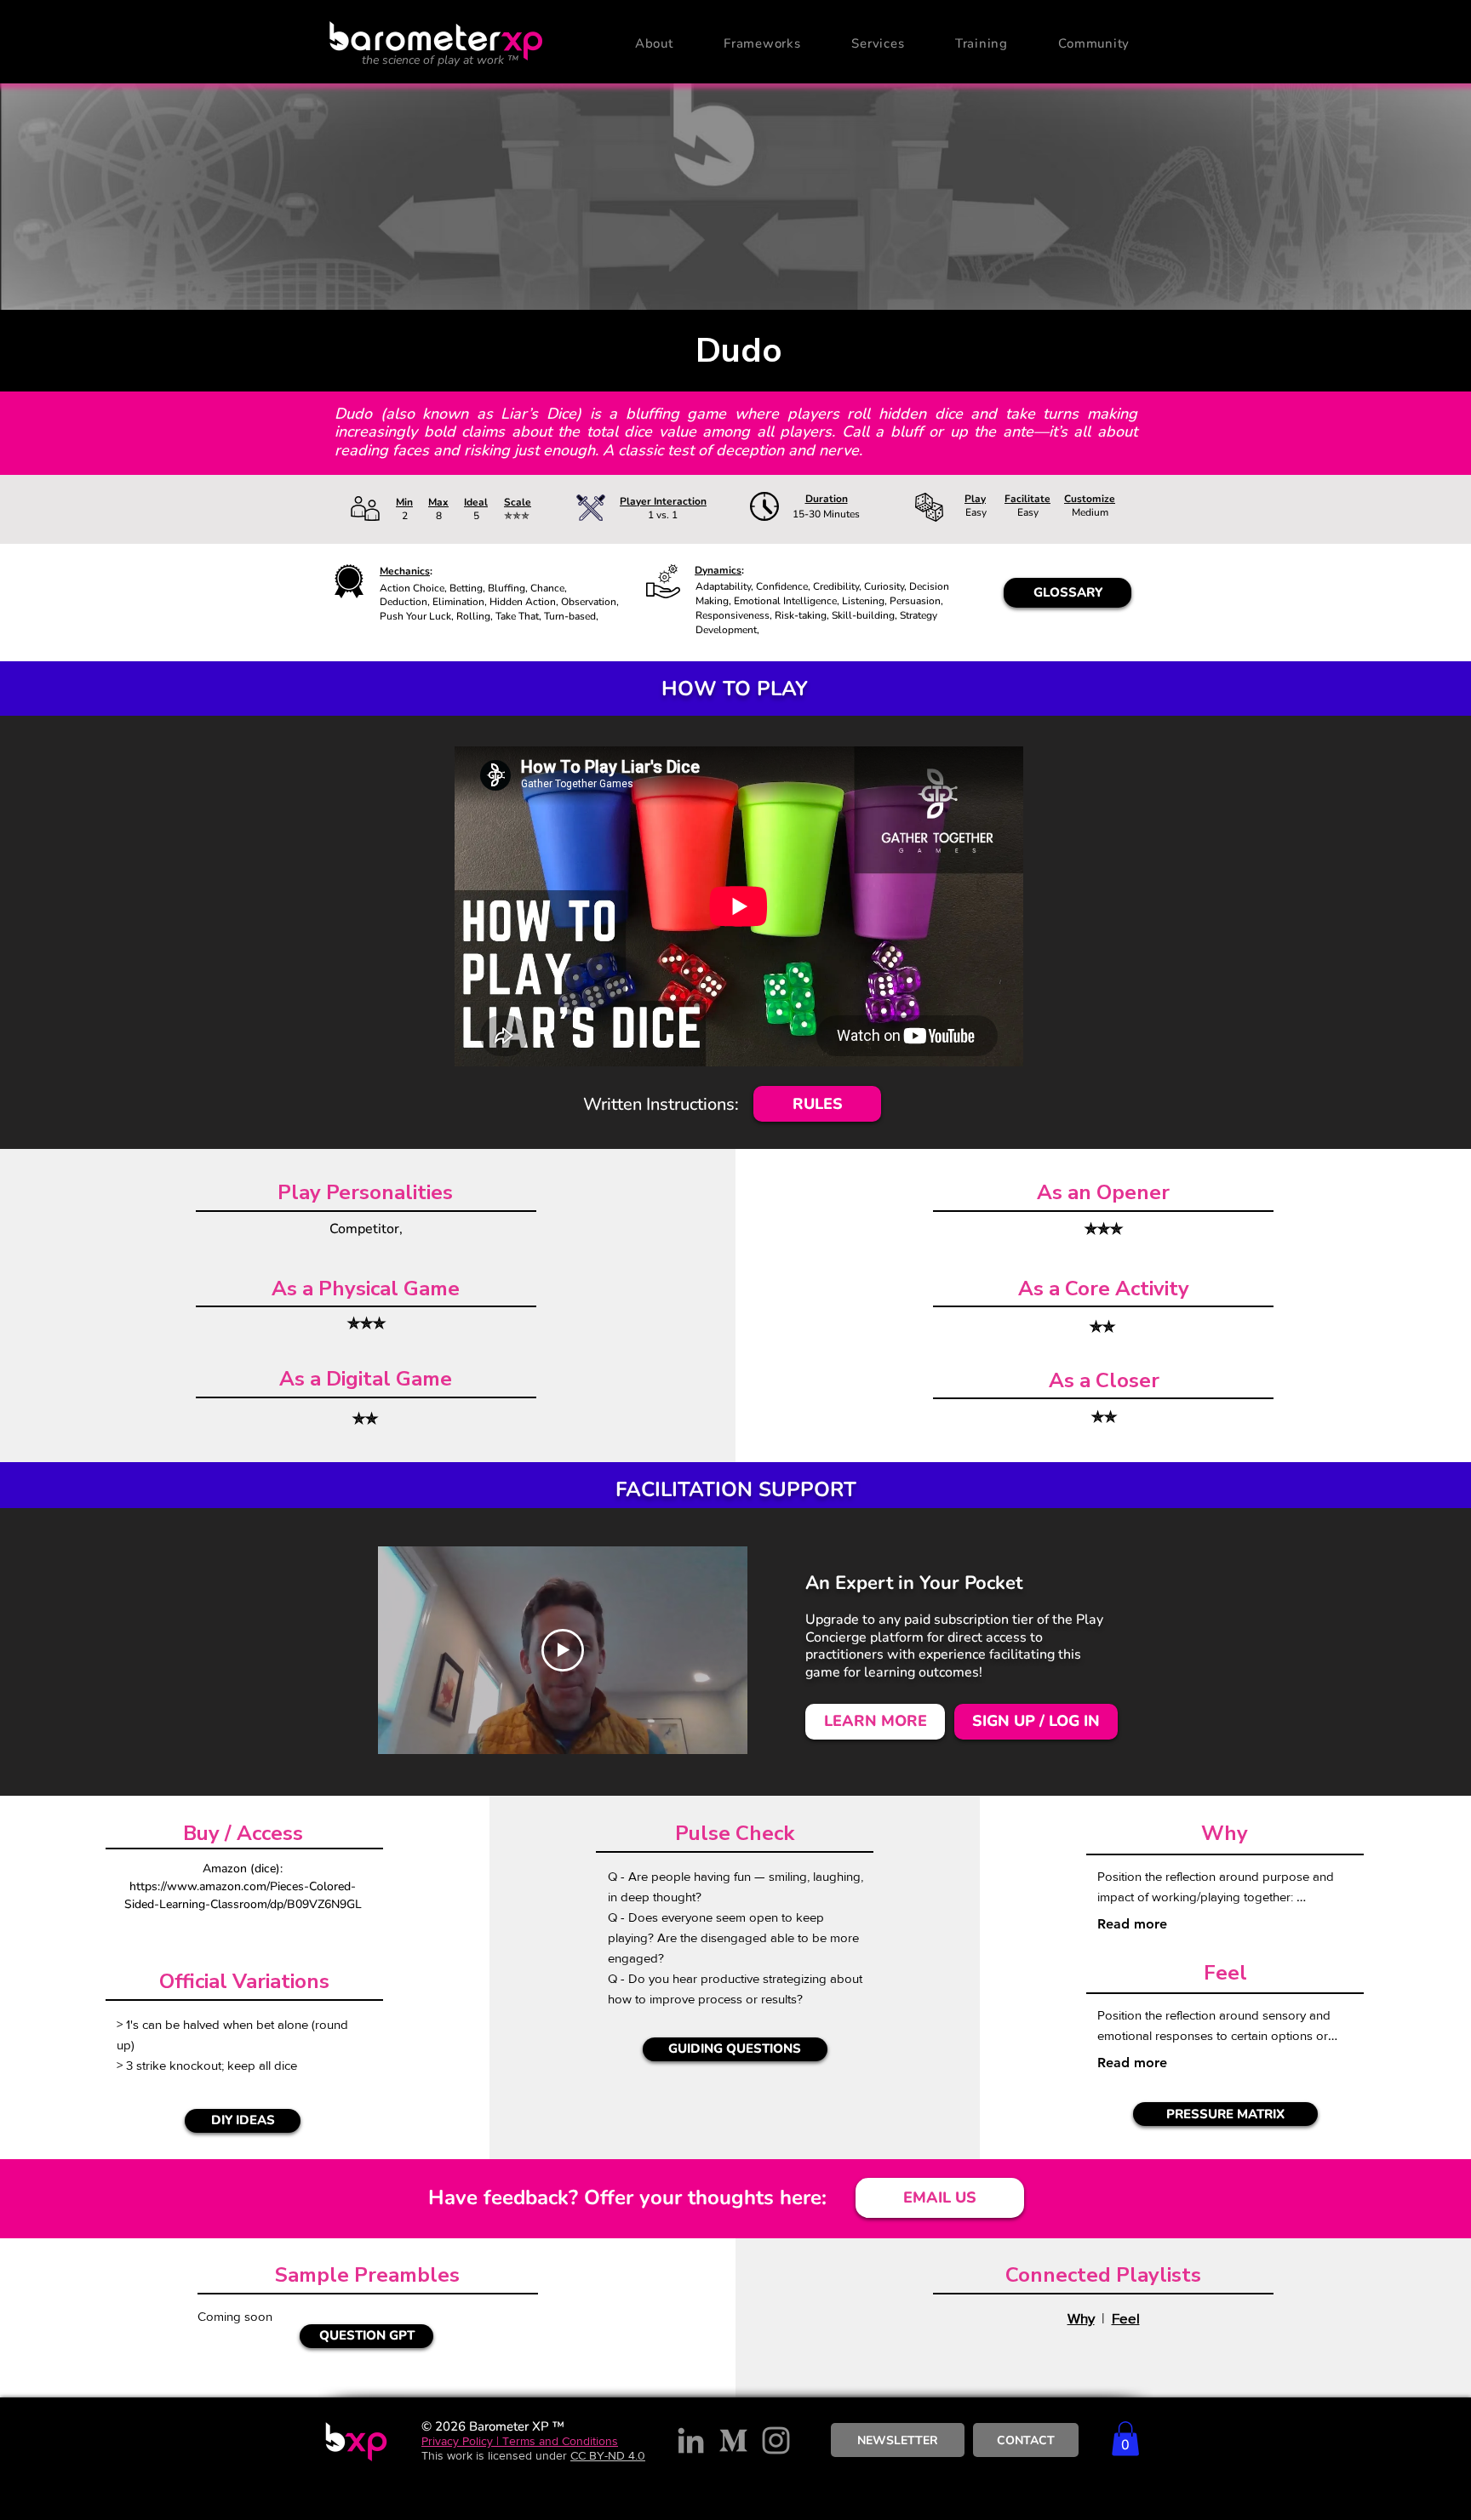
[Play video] (563, 1650)
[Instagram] (776, 2440)
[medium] (733, 2440)
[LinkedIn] (691, 2440)
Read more (1132, 1924)
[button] (654, 43)
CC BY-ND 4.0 (608, 2455)
